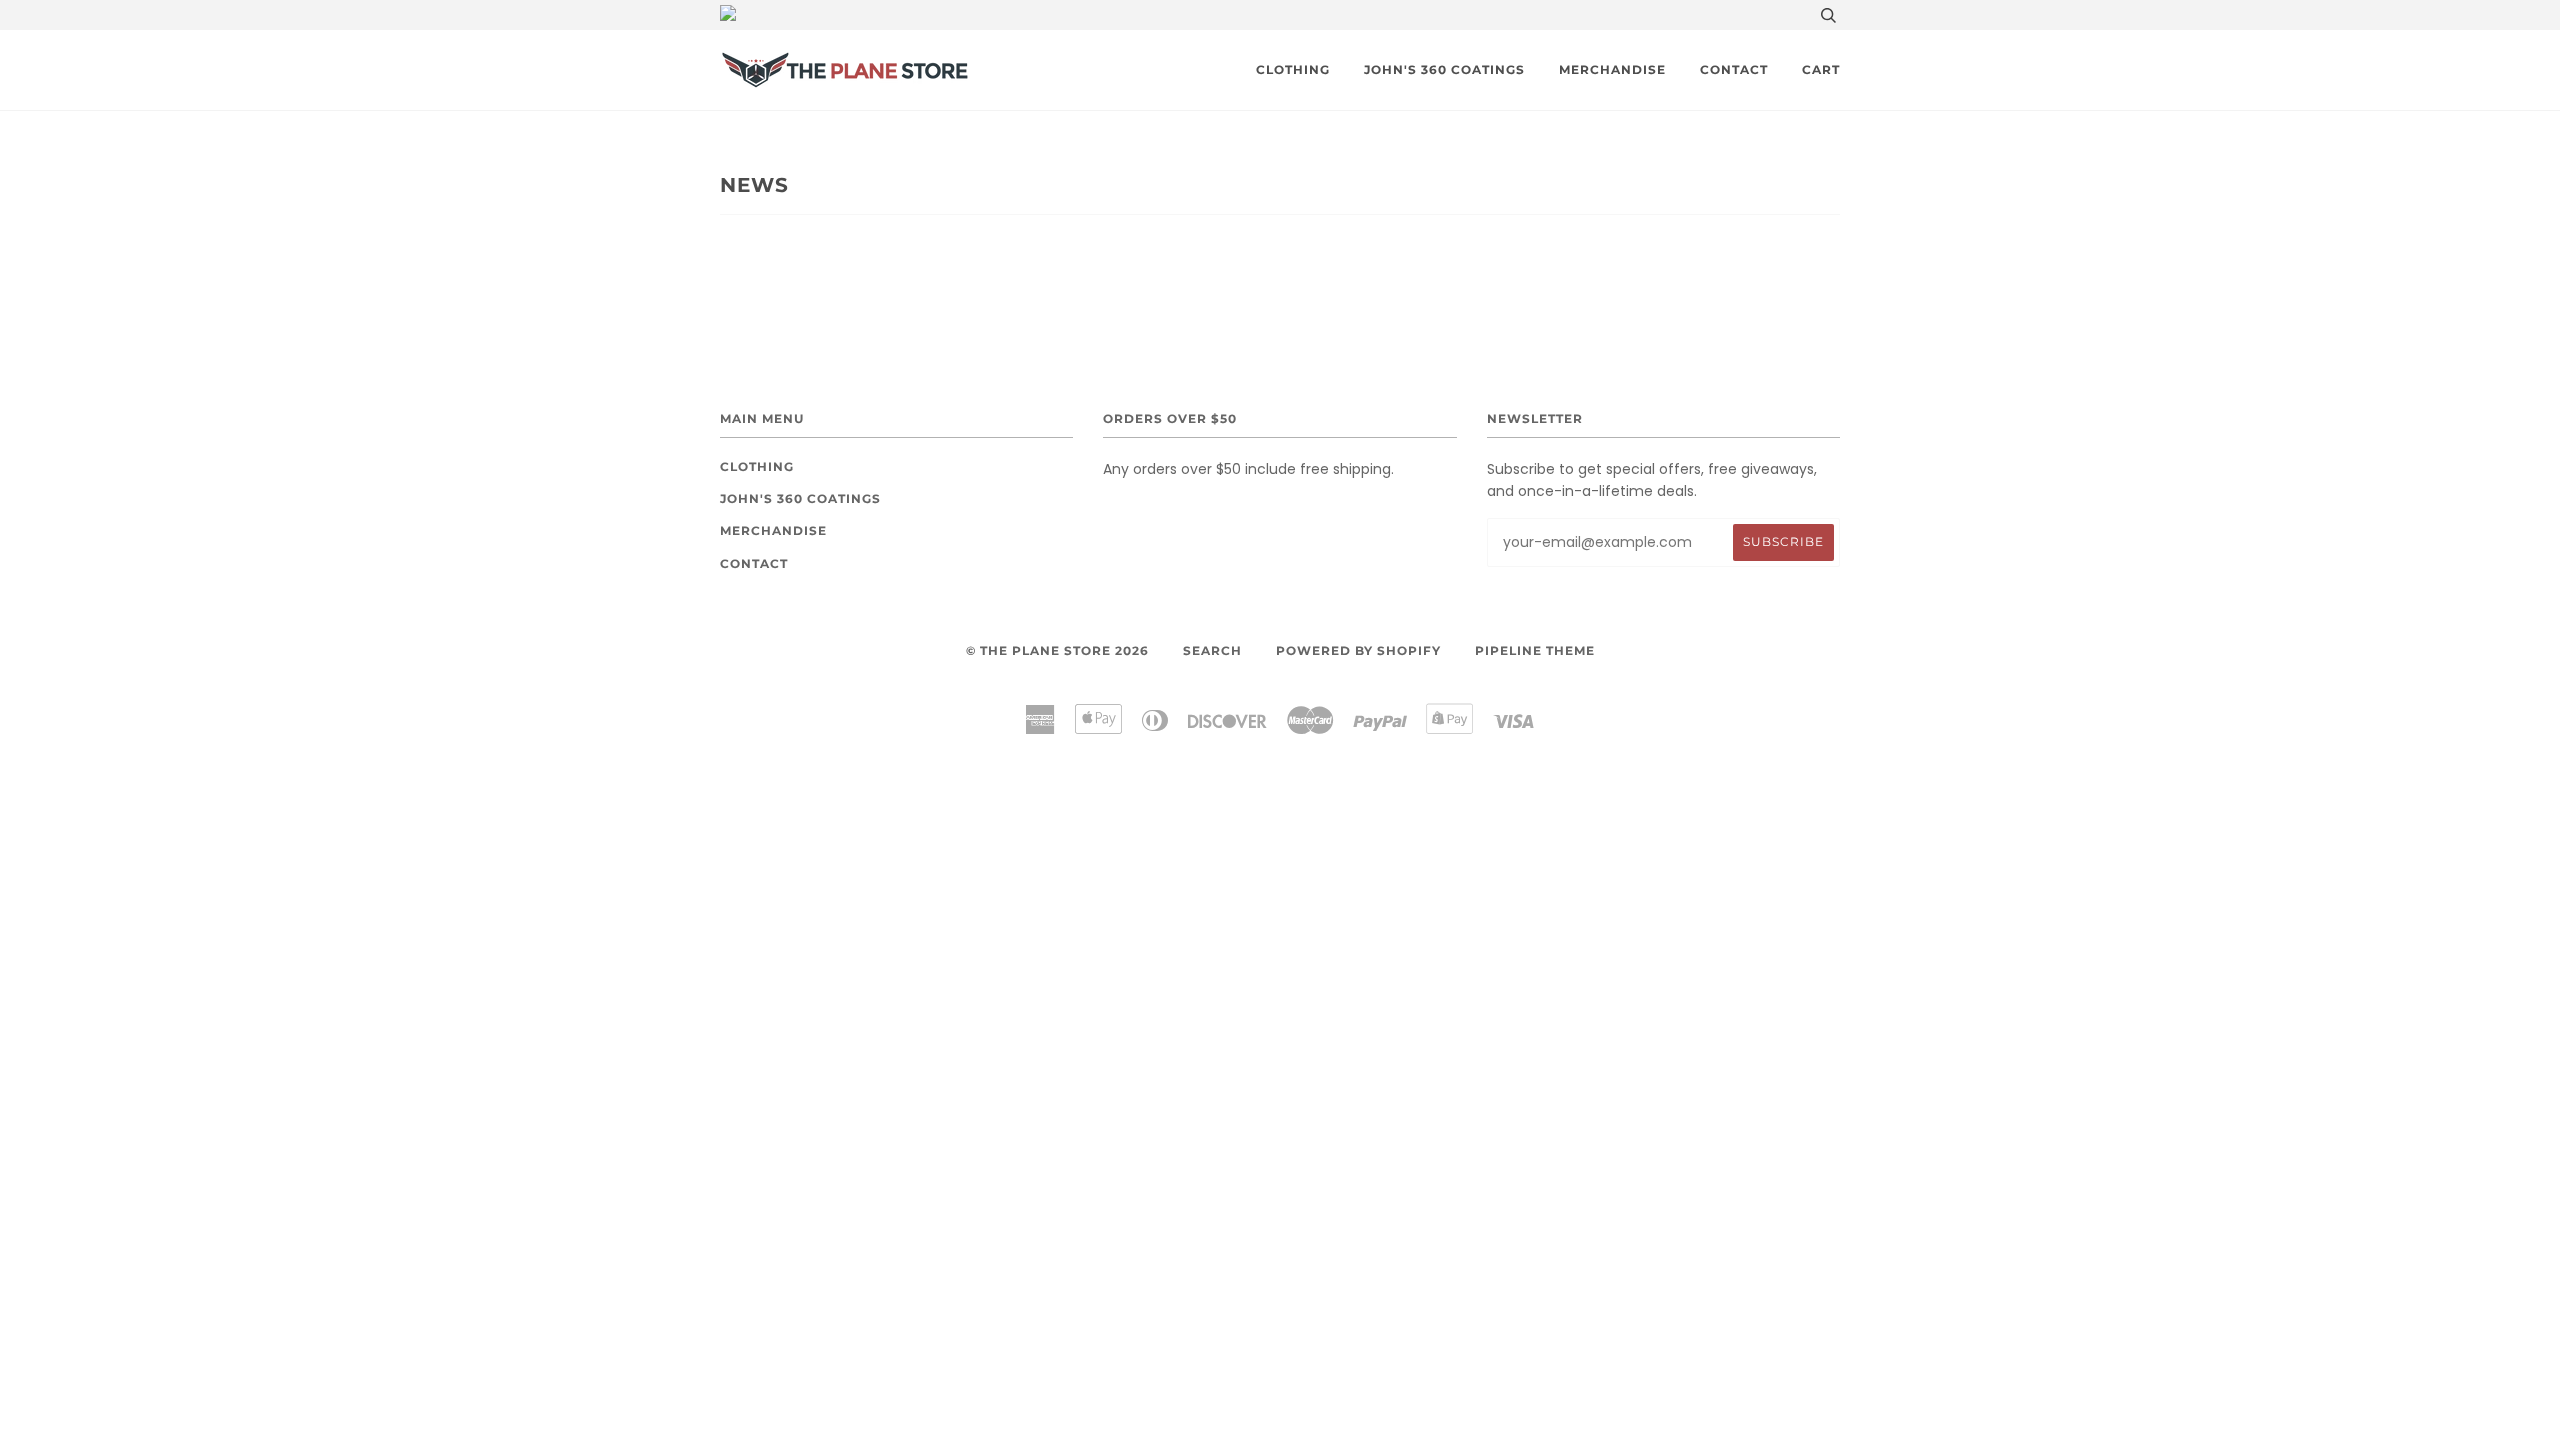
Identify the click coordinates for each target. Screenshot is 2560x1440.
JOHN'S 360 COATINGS (1444, 69)
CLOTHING (1293, 69)
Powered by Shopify (1358, 650)
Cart (1821, 69)
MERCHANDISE (1612, 69)
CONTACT (1734, 69)
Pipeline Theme (1535, 650)
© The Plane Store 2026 (1057, 650)
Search (1212, 650)
